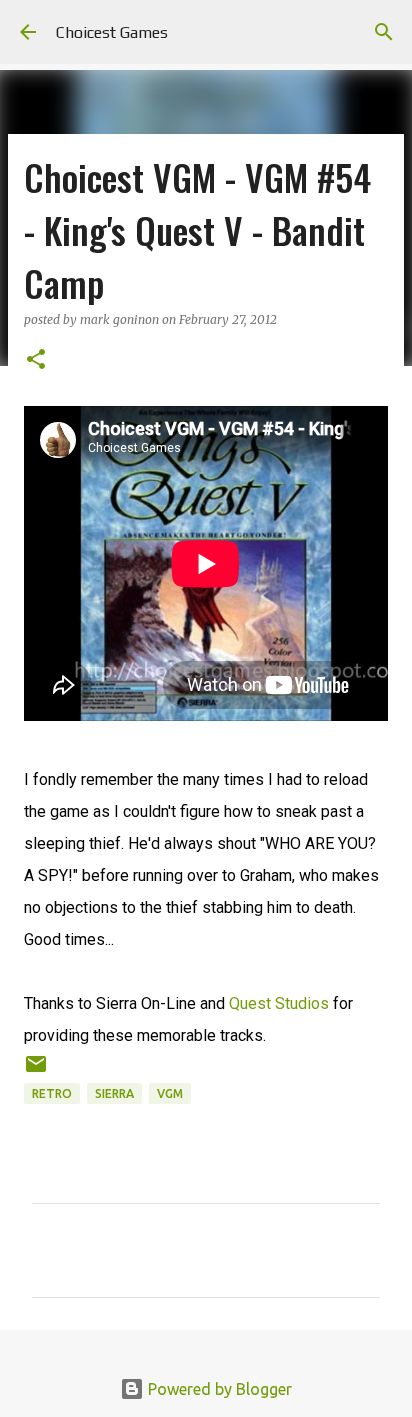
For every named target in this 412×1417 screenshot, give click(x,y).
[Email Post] (36, 1071)
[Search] (384, 32)
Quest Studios (279, 1003)
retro (52, 1093)
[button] (36, 360)
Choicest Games (112, 32)
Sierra (114, 1093)
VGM (170, 1093)
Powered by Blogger (218, 1389)
